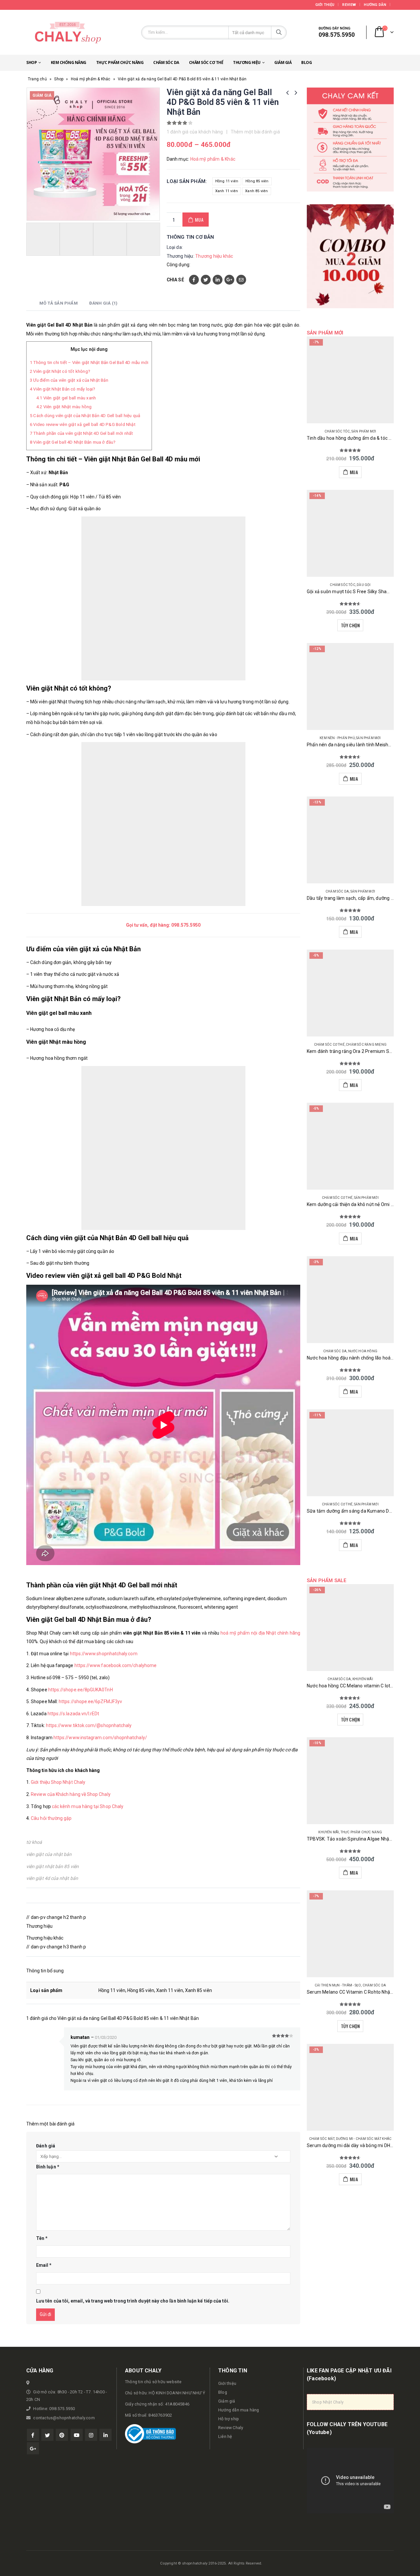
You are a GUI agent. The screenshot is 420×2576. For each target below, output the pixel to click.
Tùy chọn (350, 625)
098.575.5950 (186, 925)
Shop (31, 62)
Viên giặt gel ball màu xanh (66, 398)
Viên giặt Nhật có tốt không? (60, 371)
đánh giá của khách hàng (195, 132)
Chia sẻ (175, 280)
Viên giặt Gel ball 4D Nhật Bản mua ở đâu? (73, 442)
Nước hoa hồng (363, 1351)
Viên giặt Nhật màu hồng (64, 407)
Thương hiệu (247, 62)
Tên (42, 2238)
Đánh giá (46, 2146)
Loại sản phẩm (186, 181)
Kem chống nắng (69, 62)
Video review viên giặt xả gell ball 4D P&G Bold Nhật (83, 424)
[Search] (279, 32)
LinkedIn (218, 280)
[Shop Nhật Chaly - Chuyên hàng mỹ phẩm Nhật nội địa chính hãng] (67, 32)
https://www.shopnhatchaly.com (104, 1654)
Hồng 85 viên (257, 181)
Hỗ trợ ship (229, 2419)
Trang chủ (37, 79)
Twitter (206, 280)
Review (349, 5)
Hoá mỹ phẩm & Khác (91, 79)
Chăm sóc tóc (337, 431)
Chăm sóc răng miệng (366, 1045)
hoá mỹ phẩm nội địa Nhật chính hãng (260, 1633)
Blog (306, 62)
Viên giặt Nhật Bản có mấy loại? (63, 389)
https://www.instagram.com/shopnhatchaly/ (100, 1738)
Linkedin (105, 2435)
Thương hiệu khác (214, 256)
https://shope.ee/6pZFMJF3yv (90, 1701)
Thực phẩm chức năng (120, 62)
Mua (199, 220)
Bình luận (48, 2167)
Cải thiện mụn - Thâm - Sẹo (338, 1985)
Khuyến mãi (363, 1679)
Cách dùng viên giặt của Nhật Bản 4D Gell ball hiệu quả (85, 416)
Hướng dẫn (375, 5)
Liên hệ (225, 2436)
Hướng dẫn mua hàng (239, 2410)
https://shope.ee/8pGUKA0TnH (81, 1690)
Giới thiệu (325, 5)
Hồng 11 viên (227, 181)
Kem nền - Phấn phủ (337, 738)
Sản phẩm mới (364, 431)
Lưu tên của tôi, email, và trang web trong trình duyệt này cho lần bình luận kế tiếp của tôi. (133, 2301)
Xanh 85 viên (256, 191)
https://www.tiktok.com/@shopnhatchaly (89, 1725)
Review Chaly (231, 2428)
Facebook (194, 280)
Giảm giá (283, 62)
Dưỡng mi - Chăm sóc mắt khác (364, 2139)
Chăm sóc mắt (322, 2139)
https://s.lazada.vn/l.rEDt (73, 1714)
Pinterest (62, 2435)
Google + (229, 280)
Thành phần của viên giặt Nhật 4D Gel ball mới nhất (81, 433)
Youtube (77, 2435)
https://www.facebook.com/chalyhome (115, 1665)
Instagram (91, 2435)
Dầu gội (364, 585)
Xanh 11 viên (227, 191)
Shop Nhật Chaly (328, 2402)
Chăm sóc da (166, 62)
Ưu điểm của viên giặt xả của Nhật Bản (69, 380)
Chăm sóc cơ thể (206, 62)
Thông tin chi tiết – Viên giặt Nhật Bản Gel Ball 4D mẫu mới (89, 362)
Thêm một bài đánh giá (255, 132)
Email (241, 280)
